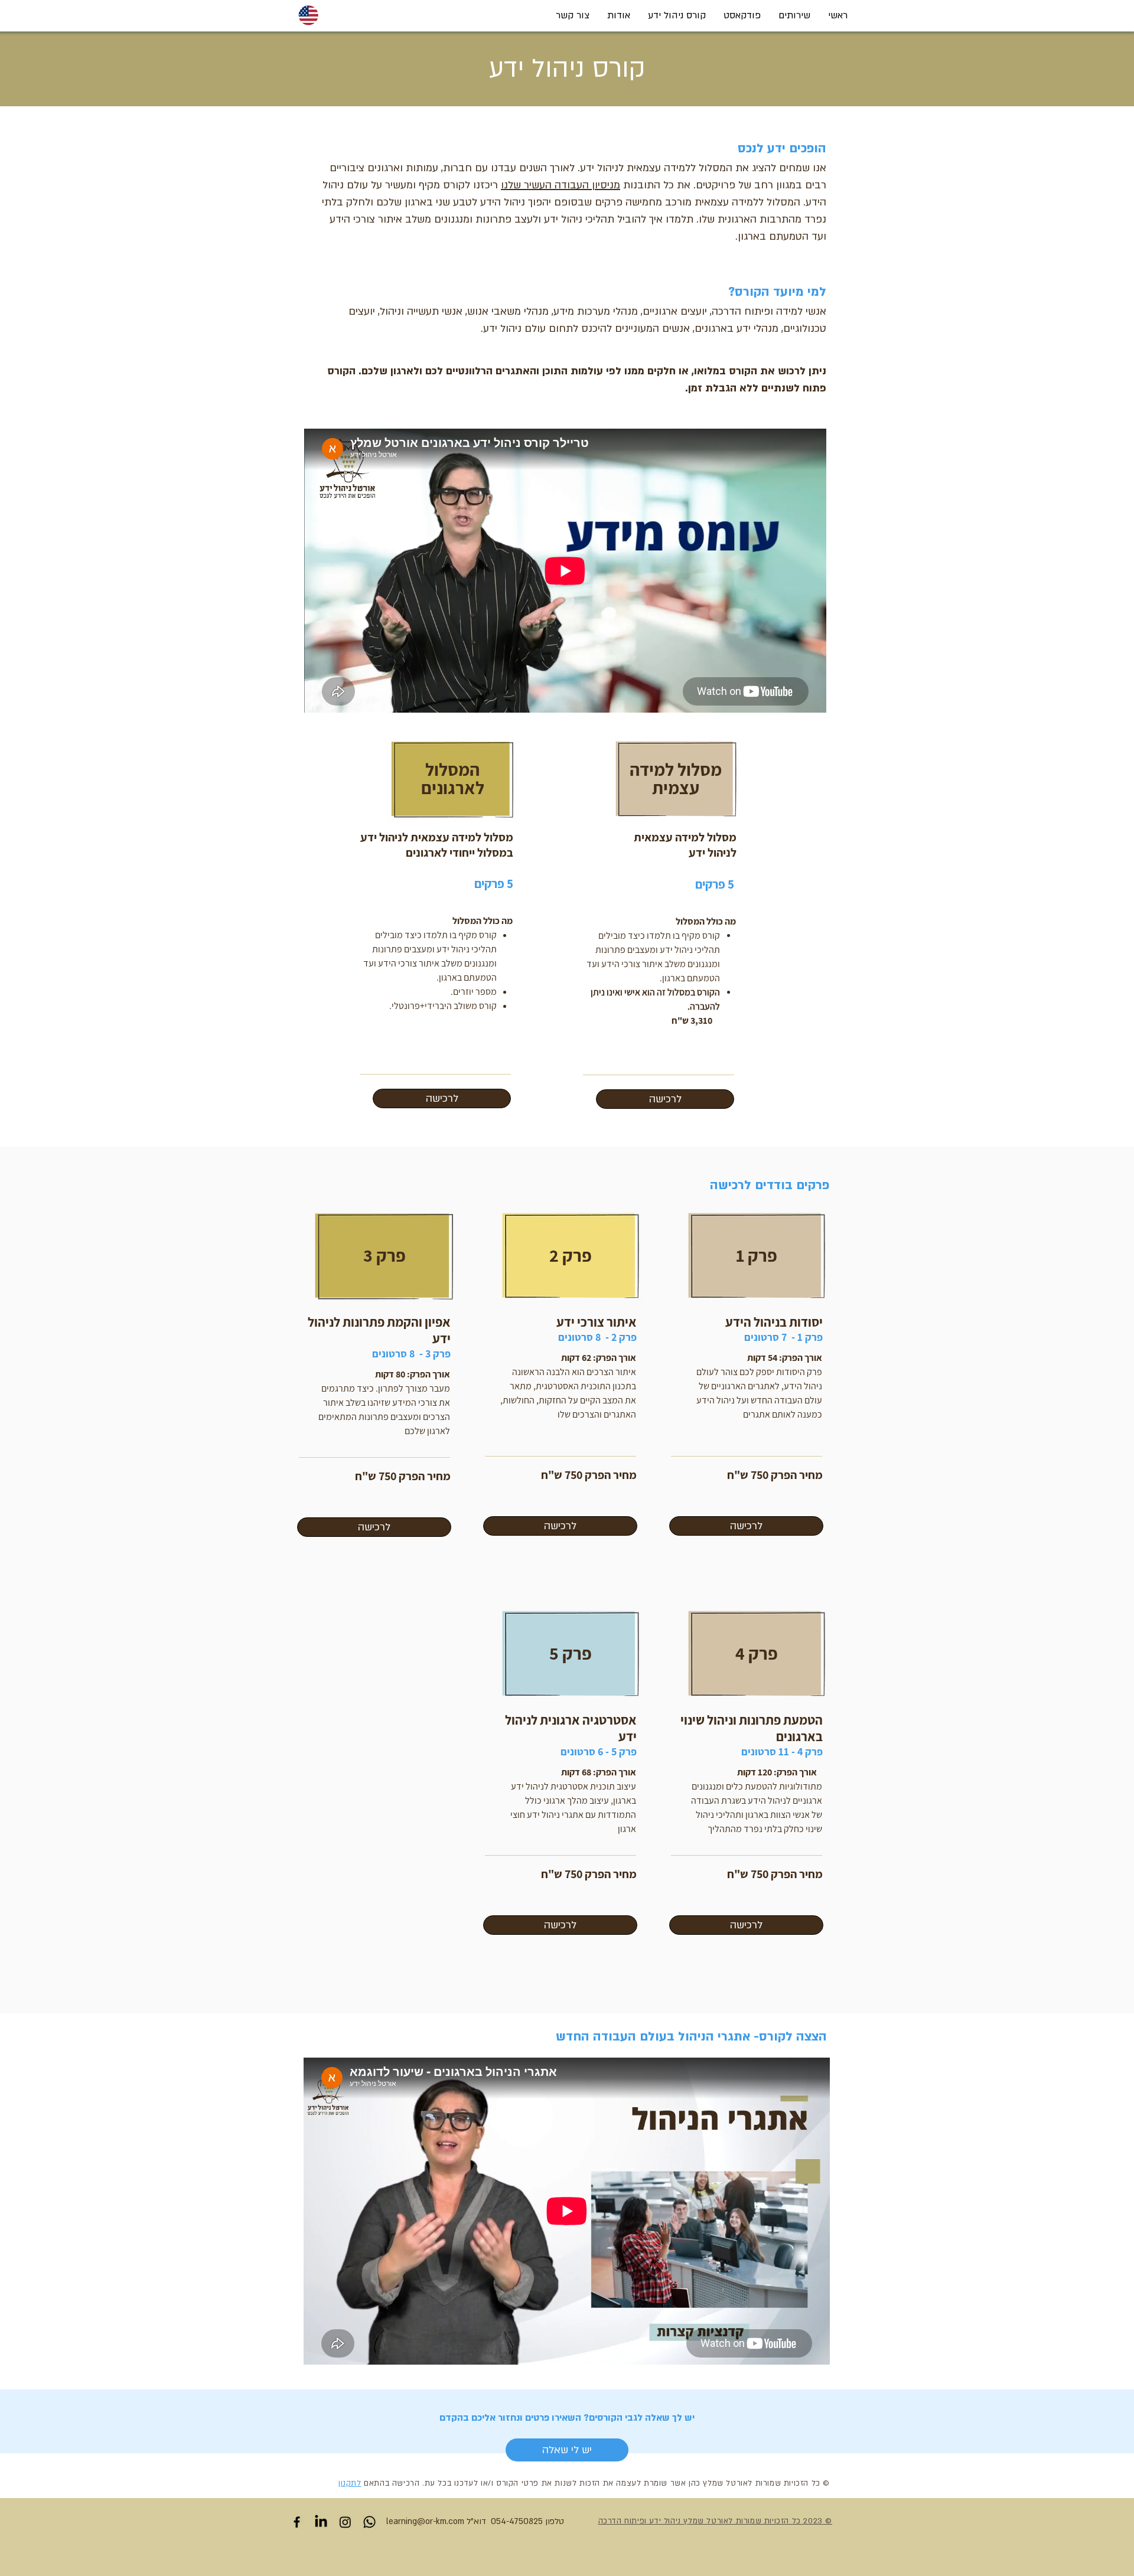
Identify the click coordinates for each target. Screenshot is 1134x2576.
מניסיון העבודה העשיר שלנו (561, 185)
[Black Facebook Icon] (297, 2522)
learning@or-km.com (425, 2521)
